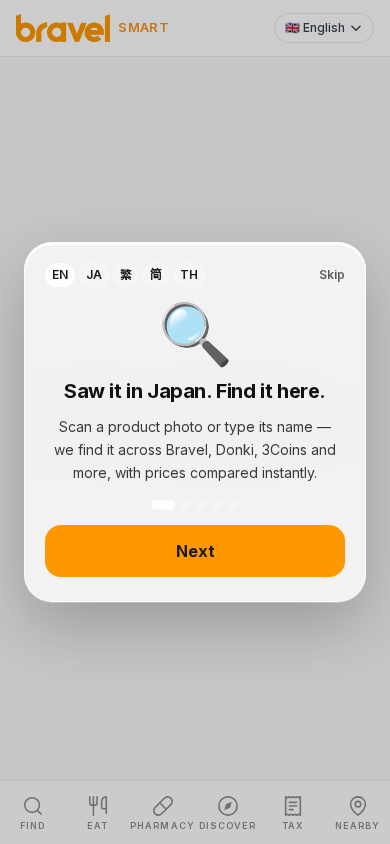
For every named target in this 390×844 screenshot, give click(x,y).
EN (60, 274)
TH (189, 274)
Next (195, 551)
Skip (332, 274)
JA (94, 274)
